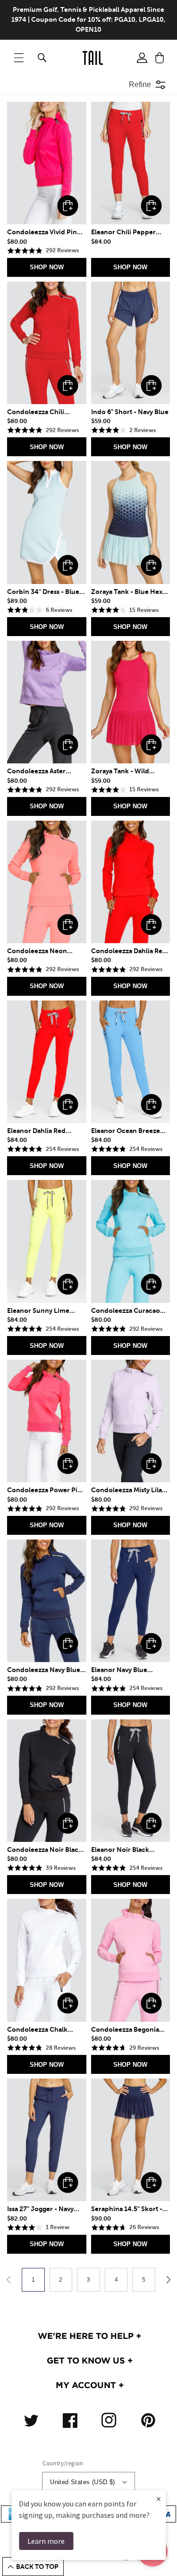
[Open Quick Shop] (47, 163)
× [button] (159, 2499)
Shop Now (47, 267)
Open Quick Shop (68, 206)
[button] (19, 58)
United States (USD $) (82, 2482)
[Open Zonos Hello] (163, 2557)
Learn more (46, 2541)
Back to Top (37, 2567)
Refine (140, 84)
